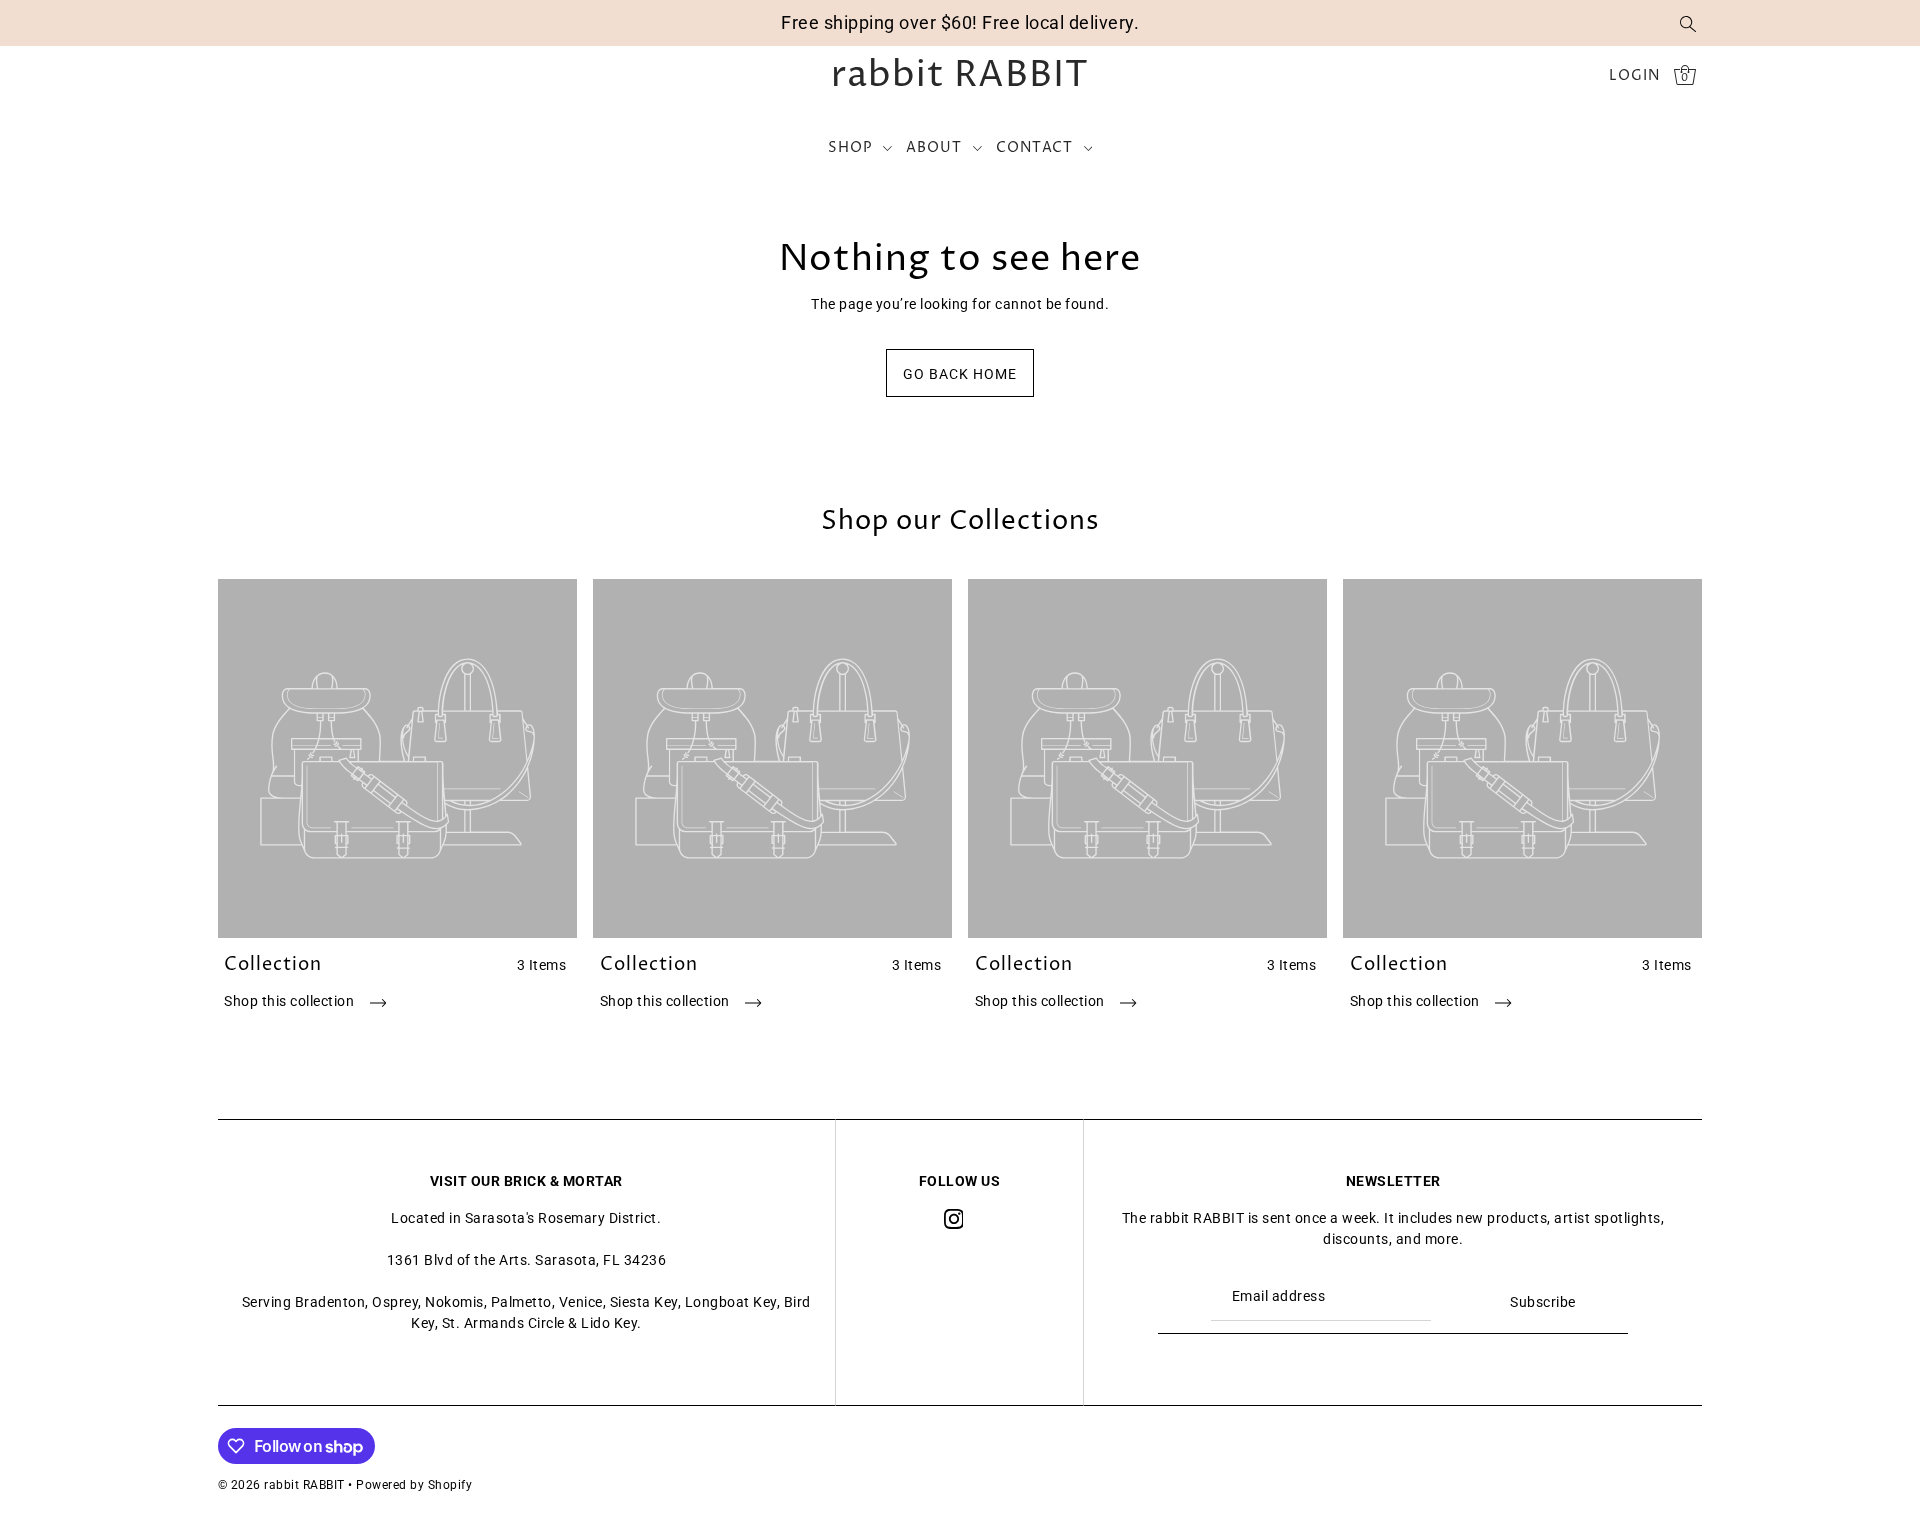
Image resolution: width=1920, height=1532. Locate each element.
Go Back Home (960, 374)
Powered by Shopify (414, 1485)
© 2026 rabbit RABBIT (281, 1485)
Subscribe (1543, 1302)
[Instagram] (954, 1218)
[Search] (1688, 23)
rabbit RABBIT (960, 76)
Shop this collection (291, 1001)
